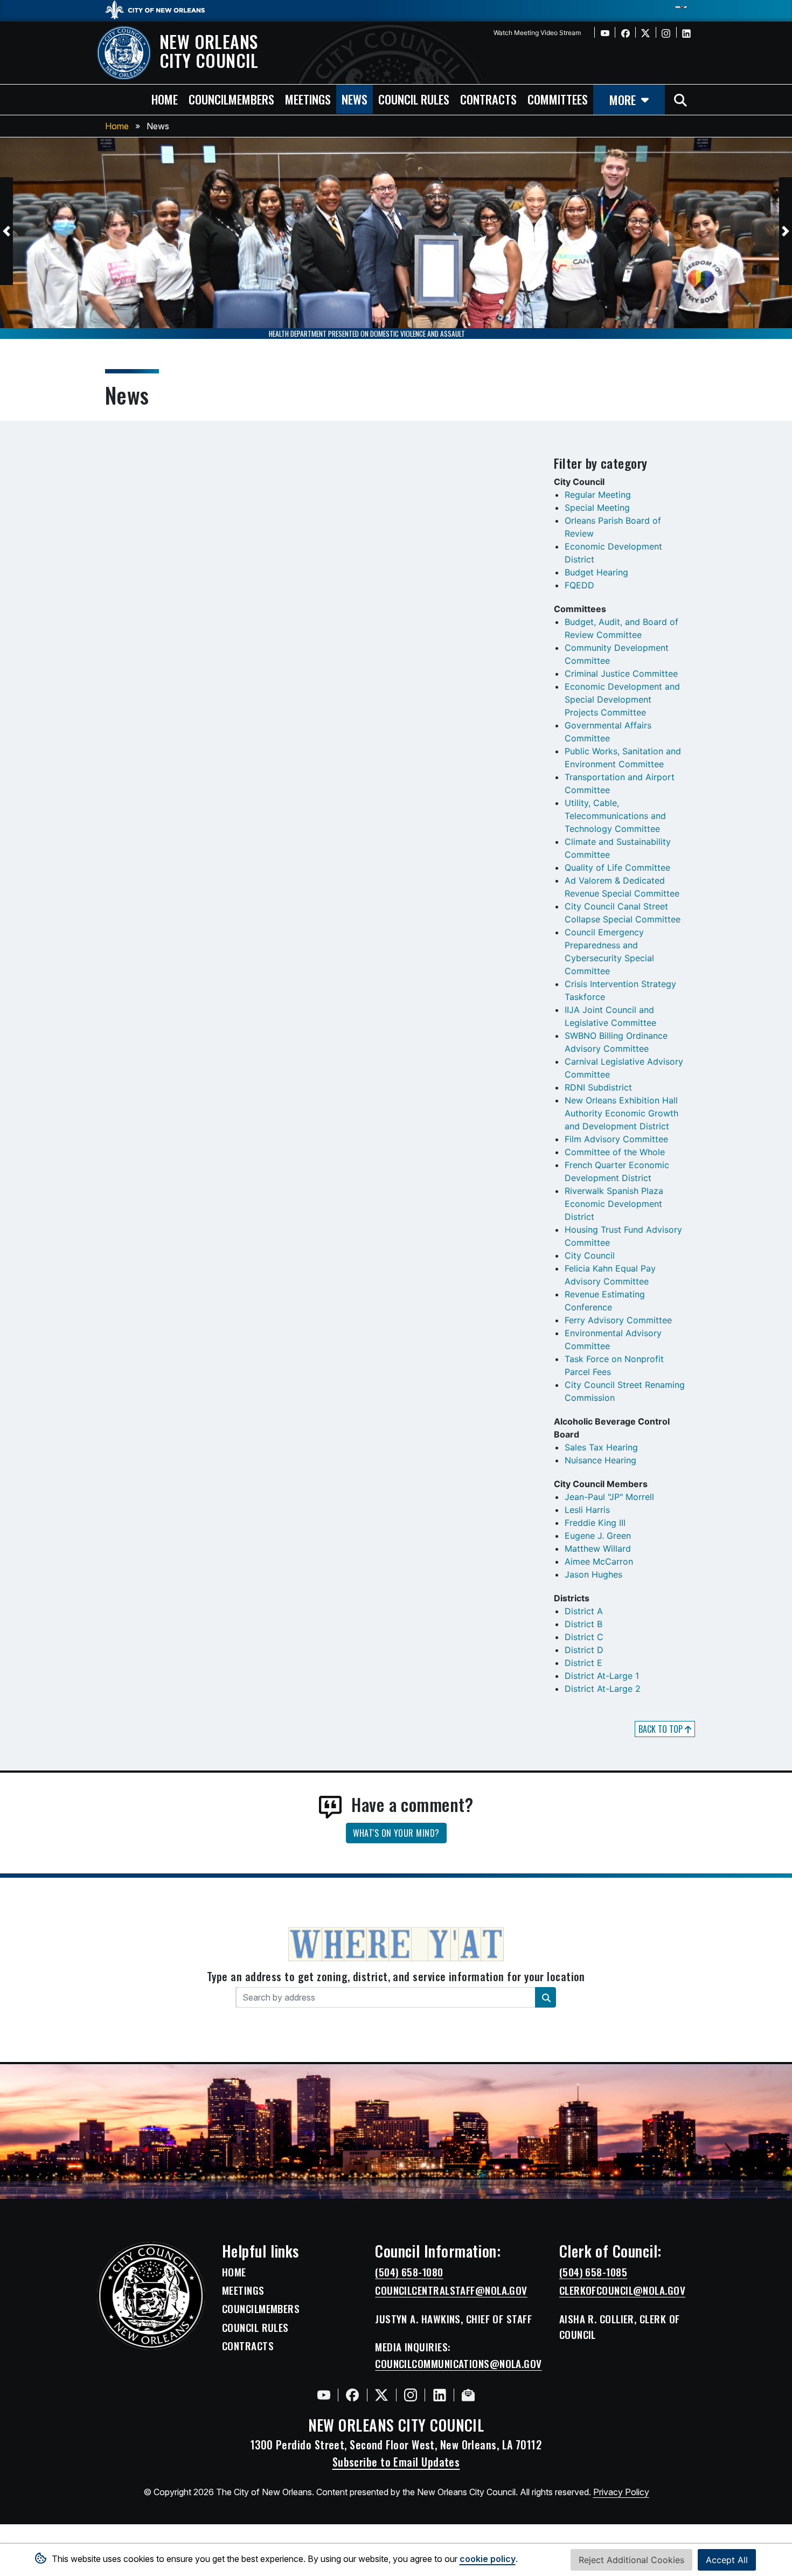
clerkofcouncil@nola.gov (622, 2290)
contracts (488, 99)
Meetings (243, 2290)
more (623, 99)
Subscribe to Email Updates (396, 2462)
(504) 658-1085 (593, 2272)
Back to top (662, 1729)
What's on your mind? (396, 1833)
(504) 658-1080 (409, 2272)
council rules (414, 99)
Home (117, 126)
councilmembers (231, 99)
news (355, 99)
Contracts (248, 2346)
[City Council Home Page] (151, 2296)
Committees (558, 99)
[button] (6, 231)
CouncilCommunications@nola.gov (458, 2364)
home (165, 99)
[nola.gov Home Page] (160, 9)
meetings (308, 99)
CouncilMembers (261, 2309)
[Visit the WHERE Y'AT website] (396, 1948)
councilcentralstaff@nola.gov (451, 2290)
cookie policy (488, 2559)
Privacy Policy (621, 2492)
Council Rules (255, 2328)
